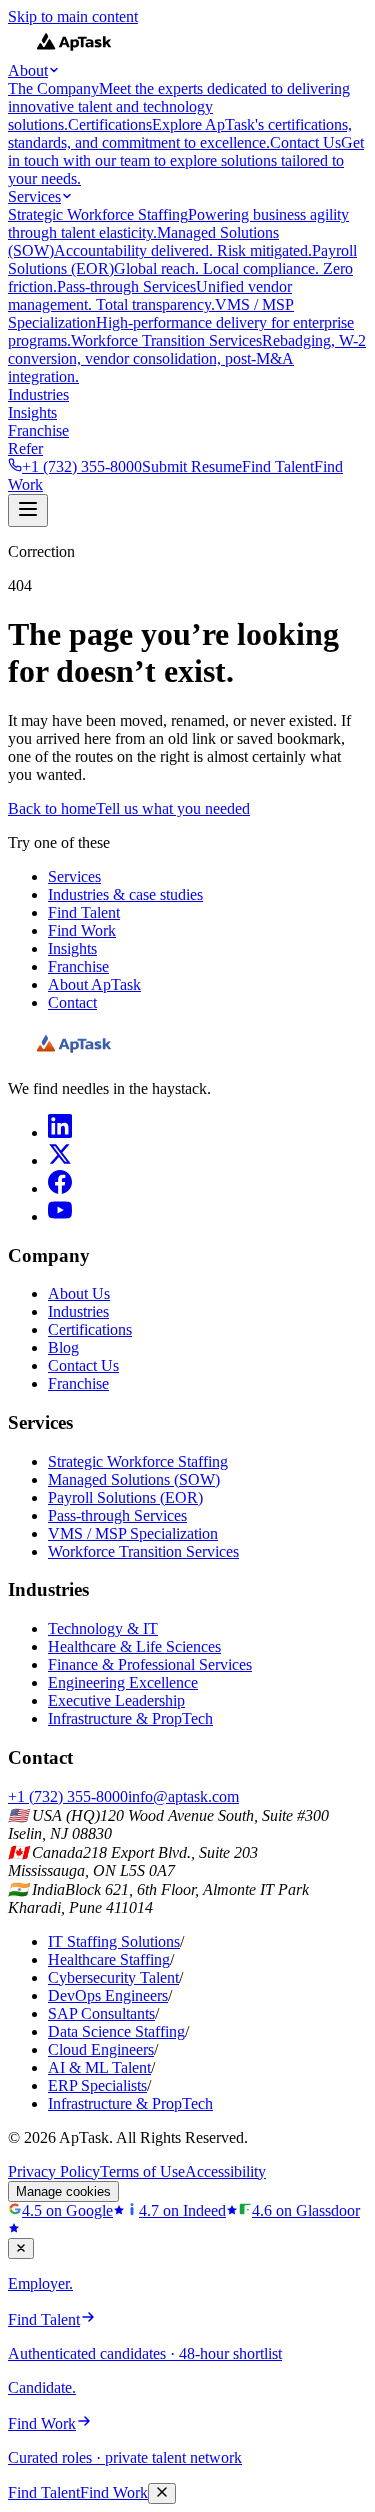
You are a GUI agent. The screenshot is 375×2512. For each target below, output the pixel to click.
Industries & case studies (125, 894)
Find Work (82, 930)
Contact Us (83, 1365)
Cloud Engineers (101, 2049)
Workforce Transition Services (143, 1551)
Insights (32, 412)
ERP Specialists (97, 2085)
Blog (63, 1347)
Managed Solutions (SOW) (134, 1479)
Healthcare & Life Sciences (134, 1646)
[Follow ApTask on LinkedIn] (60, 1132)
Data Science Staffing (116, 2031)
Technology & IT (103, 1628)
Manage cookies (63, 2191)
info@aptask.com (183, 1796)
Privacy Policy (54, 2171)
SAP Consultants (101, 2013)
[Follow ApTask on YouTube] (60, 1216)
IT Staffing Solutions (114, 1941)
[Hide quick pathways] (21, 2248)
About (28, 70)
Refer (25, 448)
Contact (72, 1002)
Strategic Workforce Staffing (138, 1461)
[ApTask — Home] (74, 1054)
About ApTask (94, 984)
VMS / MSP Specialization (133, 1533)
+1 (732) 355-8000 (82, 466)
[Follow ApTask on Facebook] (60, 1188)
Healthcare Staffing (109, 1959)
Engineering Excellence (123, 1682)
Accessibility (225, 2171)
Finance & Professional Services (150, 1664)
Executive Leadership (116, 1700)
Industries (38, 394)
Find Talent (278, 466)
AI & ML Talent (99, 2067)
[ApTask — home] (74, 52)
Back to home (52, 808)
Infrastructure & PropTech (130, 1718)
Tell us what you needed (173, 808)
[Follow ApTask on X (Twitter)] (60, 1160)
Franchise (38, 430)
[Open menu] (28, 510)
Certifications (90, 1329)
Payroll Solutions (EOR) (125, 1497)
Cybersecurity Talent (113, 1977)
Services (34, 196)
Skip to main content (73, 16)
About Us (79, 1293)
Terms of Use (142, 2171)
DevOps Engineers (108, 1995)
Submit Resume (192, 466)
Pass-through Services (117, 1515)
